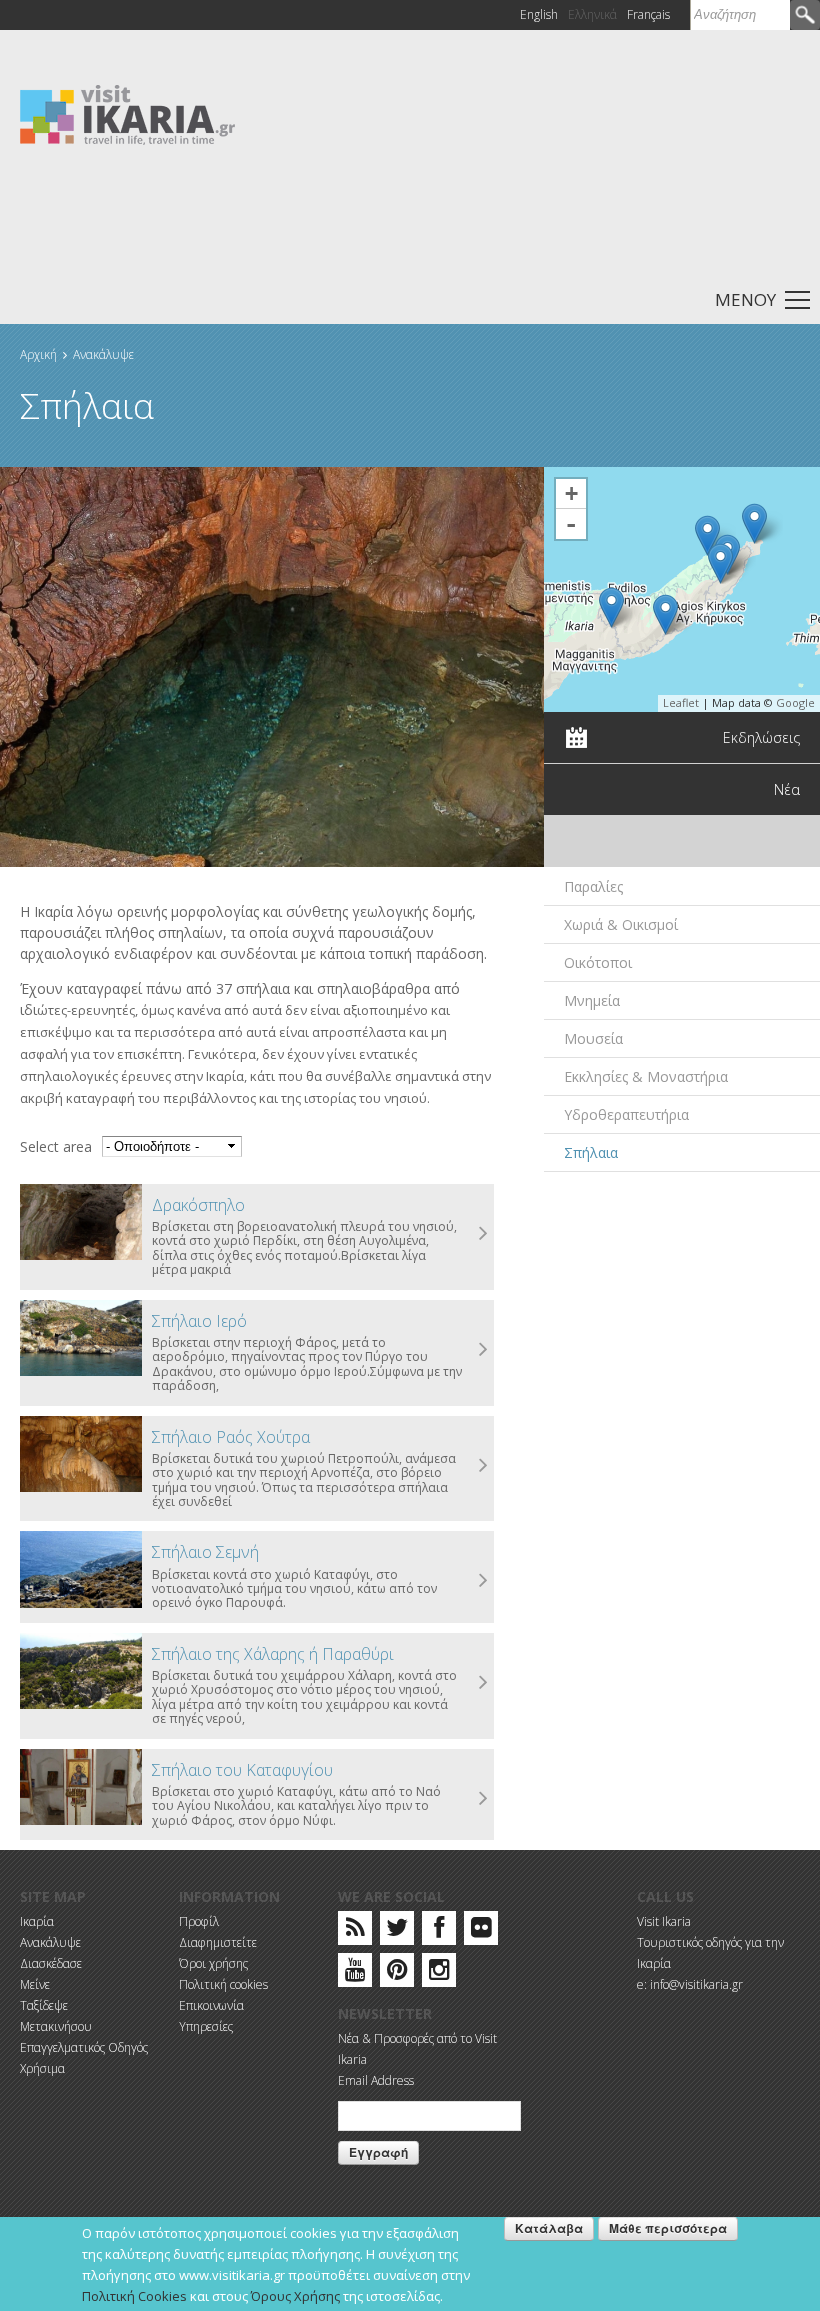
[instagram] (439, 1973)
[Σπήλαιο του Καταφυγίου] (81, 1787)
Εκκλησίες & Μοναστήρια (646, 1076)
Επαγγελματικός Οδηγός (84, 2047)
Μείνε (35, 1984)
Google (795, 702)
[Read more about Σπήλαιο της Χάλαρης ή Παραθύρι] (484, 1683)
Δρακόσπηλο (198, 1205)
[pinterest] (397, 1973)
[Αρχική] (127, 113)
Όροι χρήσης (213, 1963)
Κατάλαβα (549, 2228)
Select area (56, 1146)
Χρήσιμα (42, 2068)
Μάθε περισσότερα (668, 2228)
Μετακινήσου (56, 2026)
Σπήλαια (591, 1152)
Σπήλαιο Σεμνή (205, 1552)
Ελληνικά (592, 14)
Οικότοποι (598, 962)
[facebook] (439, 1931)
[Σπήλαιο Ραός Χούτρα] (611, 607)
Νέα (787, 789)
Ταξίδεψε (44, 2005)
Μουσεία (593, 1038)
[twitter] (397, 1931)
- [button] (571, 524)
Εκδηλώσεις (761, 737)
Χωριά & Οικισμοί (621, 924)
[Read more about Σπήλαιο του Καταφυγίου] (484, 1799)
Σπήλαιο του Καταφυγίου (242, 1770)
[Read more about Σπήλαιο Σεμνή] (484, 1581)
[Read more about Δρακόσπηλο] (484, 1234)
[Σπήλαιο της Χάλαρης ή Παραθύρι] (665, 614)
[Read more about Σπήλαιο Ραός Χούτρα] (484, 1466)
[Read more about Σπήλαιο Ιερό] (484, 1350)
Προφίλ (199, 1921)
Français (648, 14)
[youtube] (355, 1973)
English (539, 14)
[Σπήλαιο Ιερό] (754, 523)
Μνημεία (592, 1000)
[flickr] (481, 1931)
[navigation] (410, 298)
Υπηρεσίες (206, 2026)
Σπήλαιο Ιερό (199, 1321)
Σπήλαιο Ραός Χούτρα (231, 1437)
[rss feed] (355, 1931)
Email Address (376, 2080)
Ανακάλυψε (103, 354)
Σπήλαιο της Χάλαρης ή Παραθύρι (273, 1654)
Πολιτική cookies (223, 1984)
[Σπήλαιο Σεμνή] (720, 563)
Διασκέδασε (51, 1963)
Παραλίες (593, 886)
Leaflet (681, 702)
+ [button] (571, 493)
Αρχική (38, 354)
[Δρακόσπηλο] (707, 535)
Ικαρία (37, 1921)
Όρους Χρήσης (295, 2296)
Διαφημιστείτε (218, 1942)
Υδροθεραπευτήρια (626, 1114)
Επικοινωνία (211, 2005)
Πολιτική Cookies (134, 2296)
